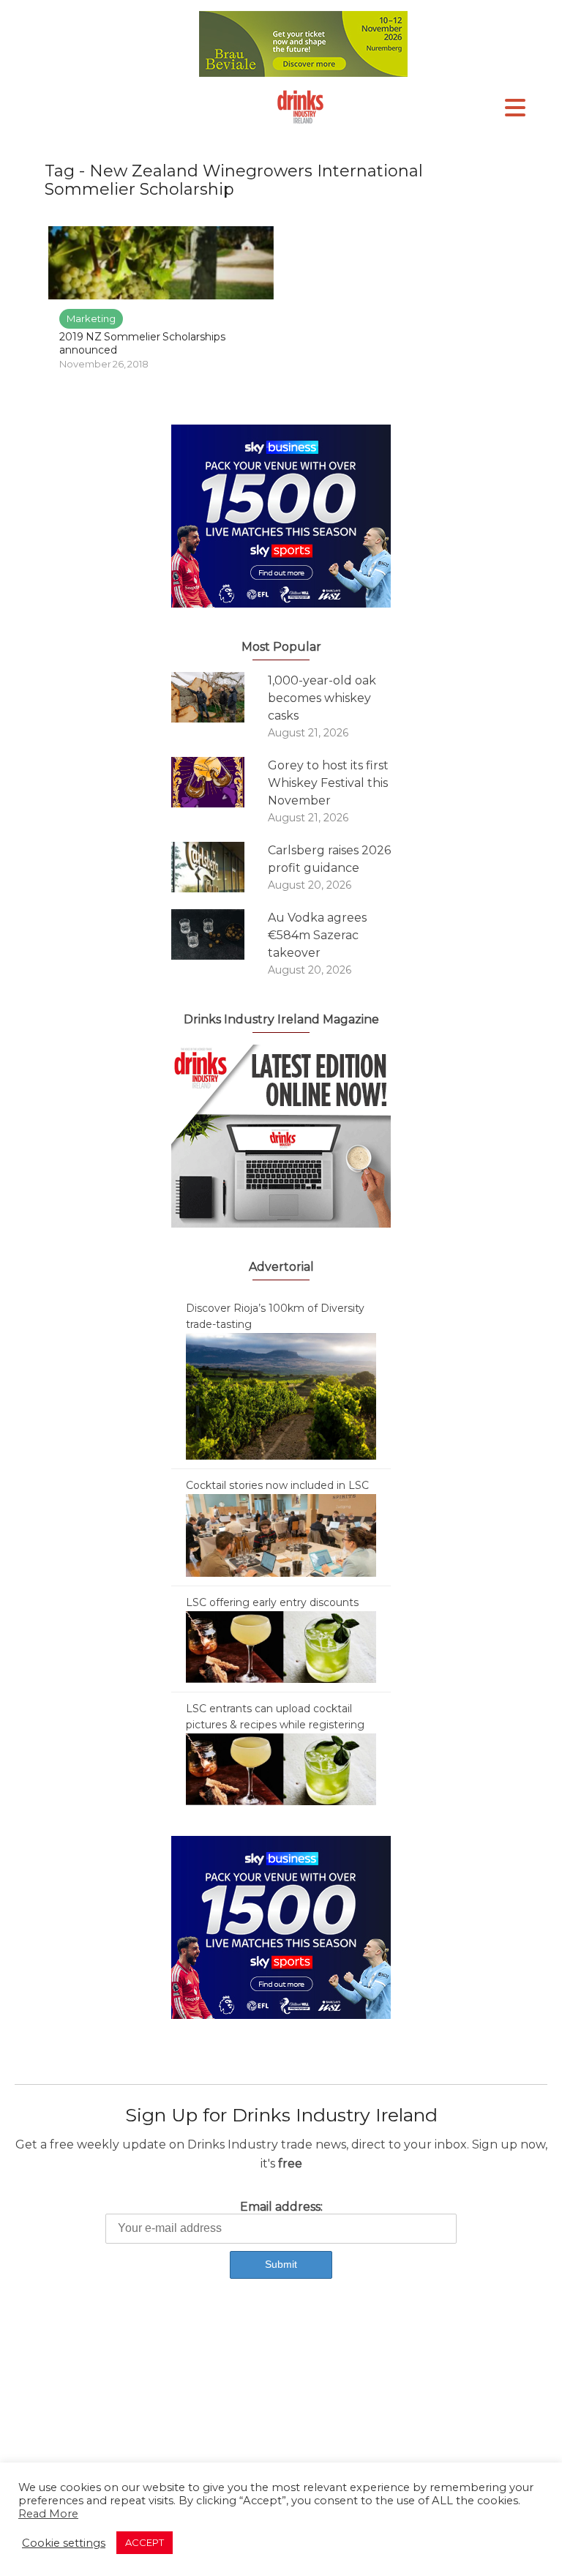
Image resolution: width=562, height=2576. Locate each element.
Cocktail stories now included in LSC (277, 1485)
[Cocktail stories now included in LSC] (281, 1534)
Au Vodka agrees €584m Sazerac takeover (317, 935)
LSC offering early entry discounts (272, 1602)
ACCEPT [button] (145, 2542)
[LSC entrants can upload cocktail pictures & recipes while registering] (281, 1769)
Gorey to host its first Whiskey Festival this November (328, 783)
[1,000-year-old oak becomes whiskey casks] (220, 697)
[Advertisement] (281, 2415)
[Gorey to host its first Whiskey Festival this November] (220, 782)
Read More (48, 2514)
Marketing (91, 318)
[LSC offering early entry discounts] (281, 1646)
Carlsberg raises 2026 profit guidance (329, 859)
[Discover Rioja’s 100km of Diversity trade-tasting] (281, 1395)
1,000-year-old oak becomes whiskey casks (322, 698)
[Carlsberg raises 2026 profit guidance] (220, 867)
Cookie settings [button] (64, 2543)
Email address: (281, 2207)
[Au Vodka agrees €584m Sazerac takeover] (220, 934)
